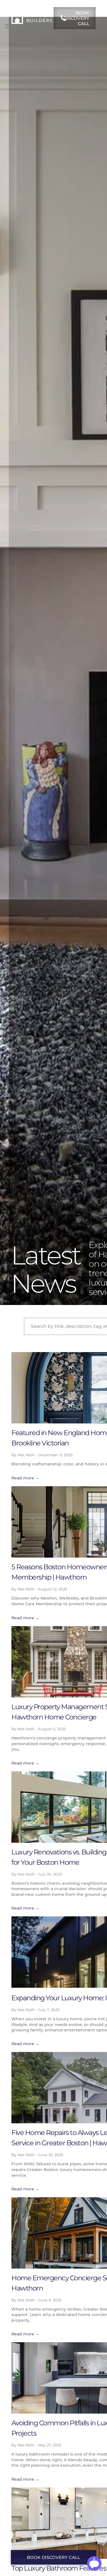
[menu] (9, 26)
